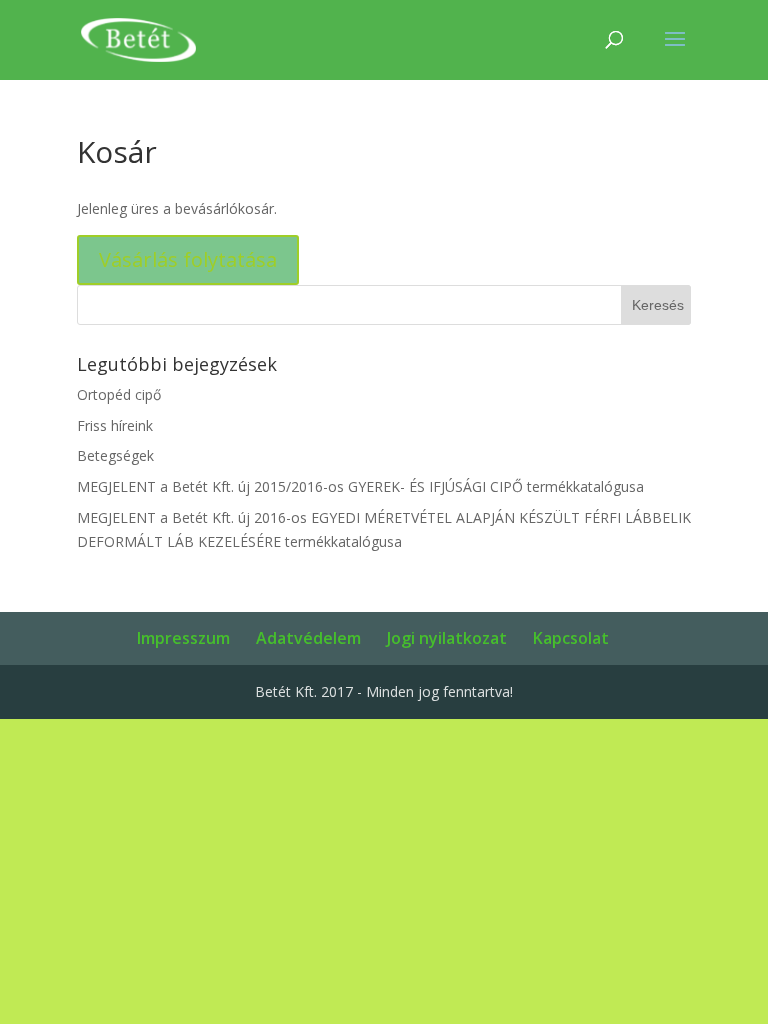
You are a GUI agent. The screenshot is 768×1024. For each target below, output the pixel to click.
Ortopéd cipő (119, 394)
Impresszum (183, 638)
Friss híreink (115, 425)
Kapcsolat (571, 638)
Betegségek (115, 455)
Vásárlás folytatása (188, 259)
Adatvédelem (308, 638)
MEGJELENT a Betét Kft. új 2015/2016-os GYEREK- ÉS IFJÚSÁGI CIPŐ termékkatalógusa (360, 486)
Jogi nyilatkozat (447, 638)
